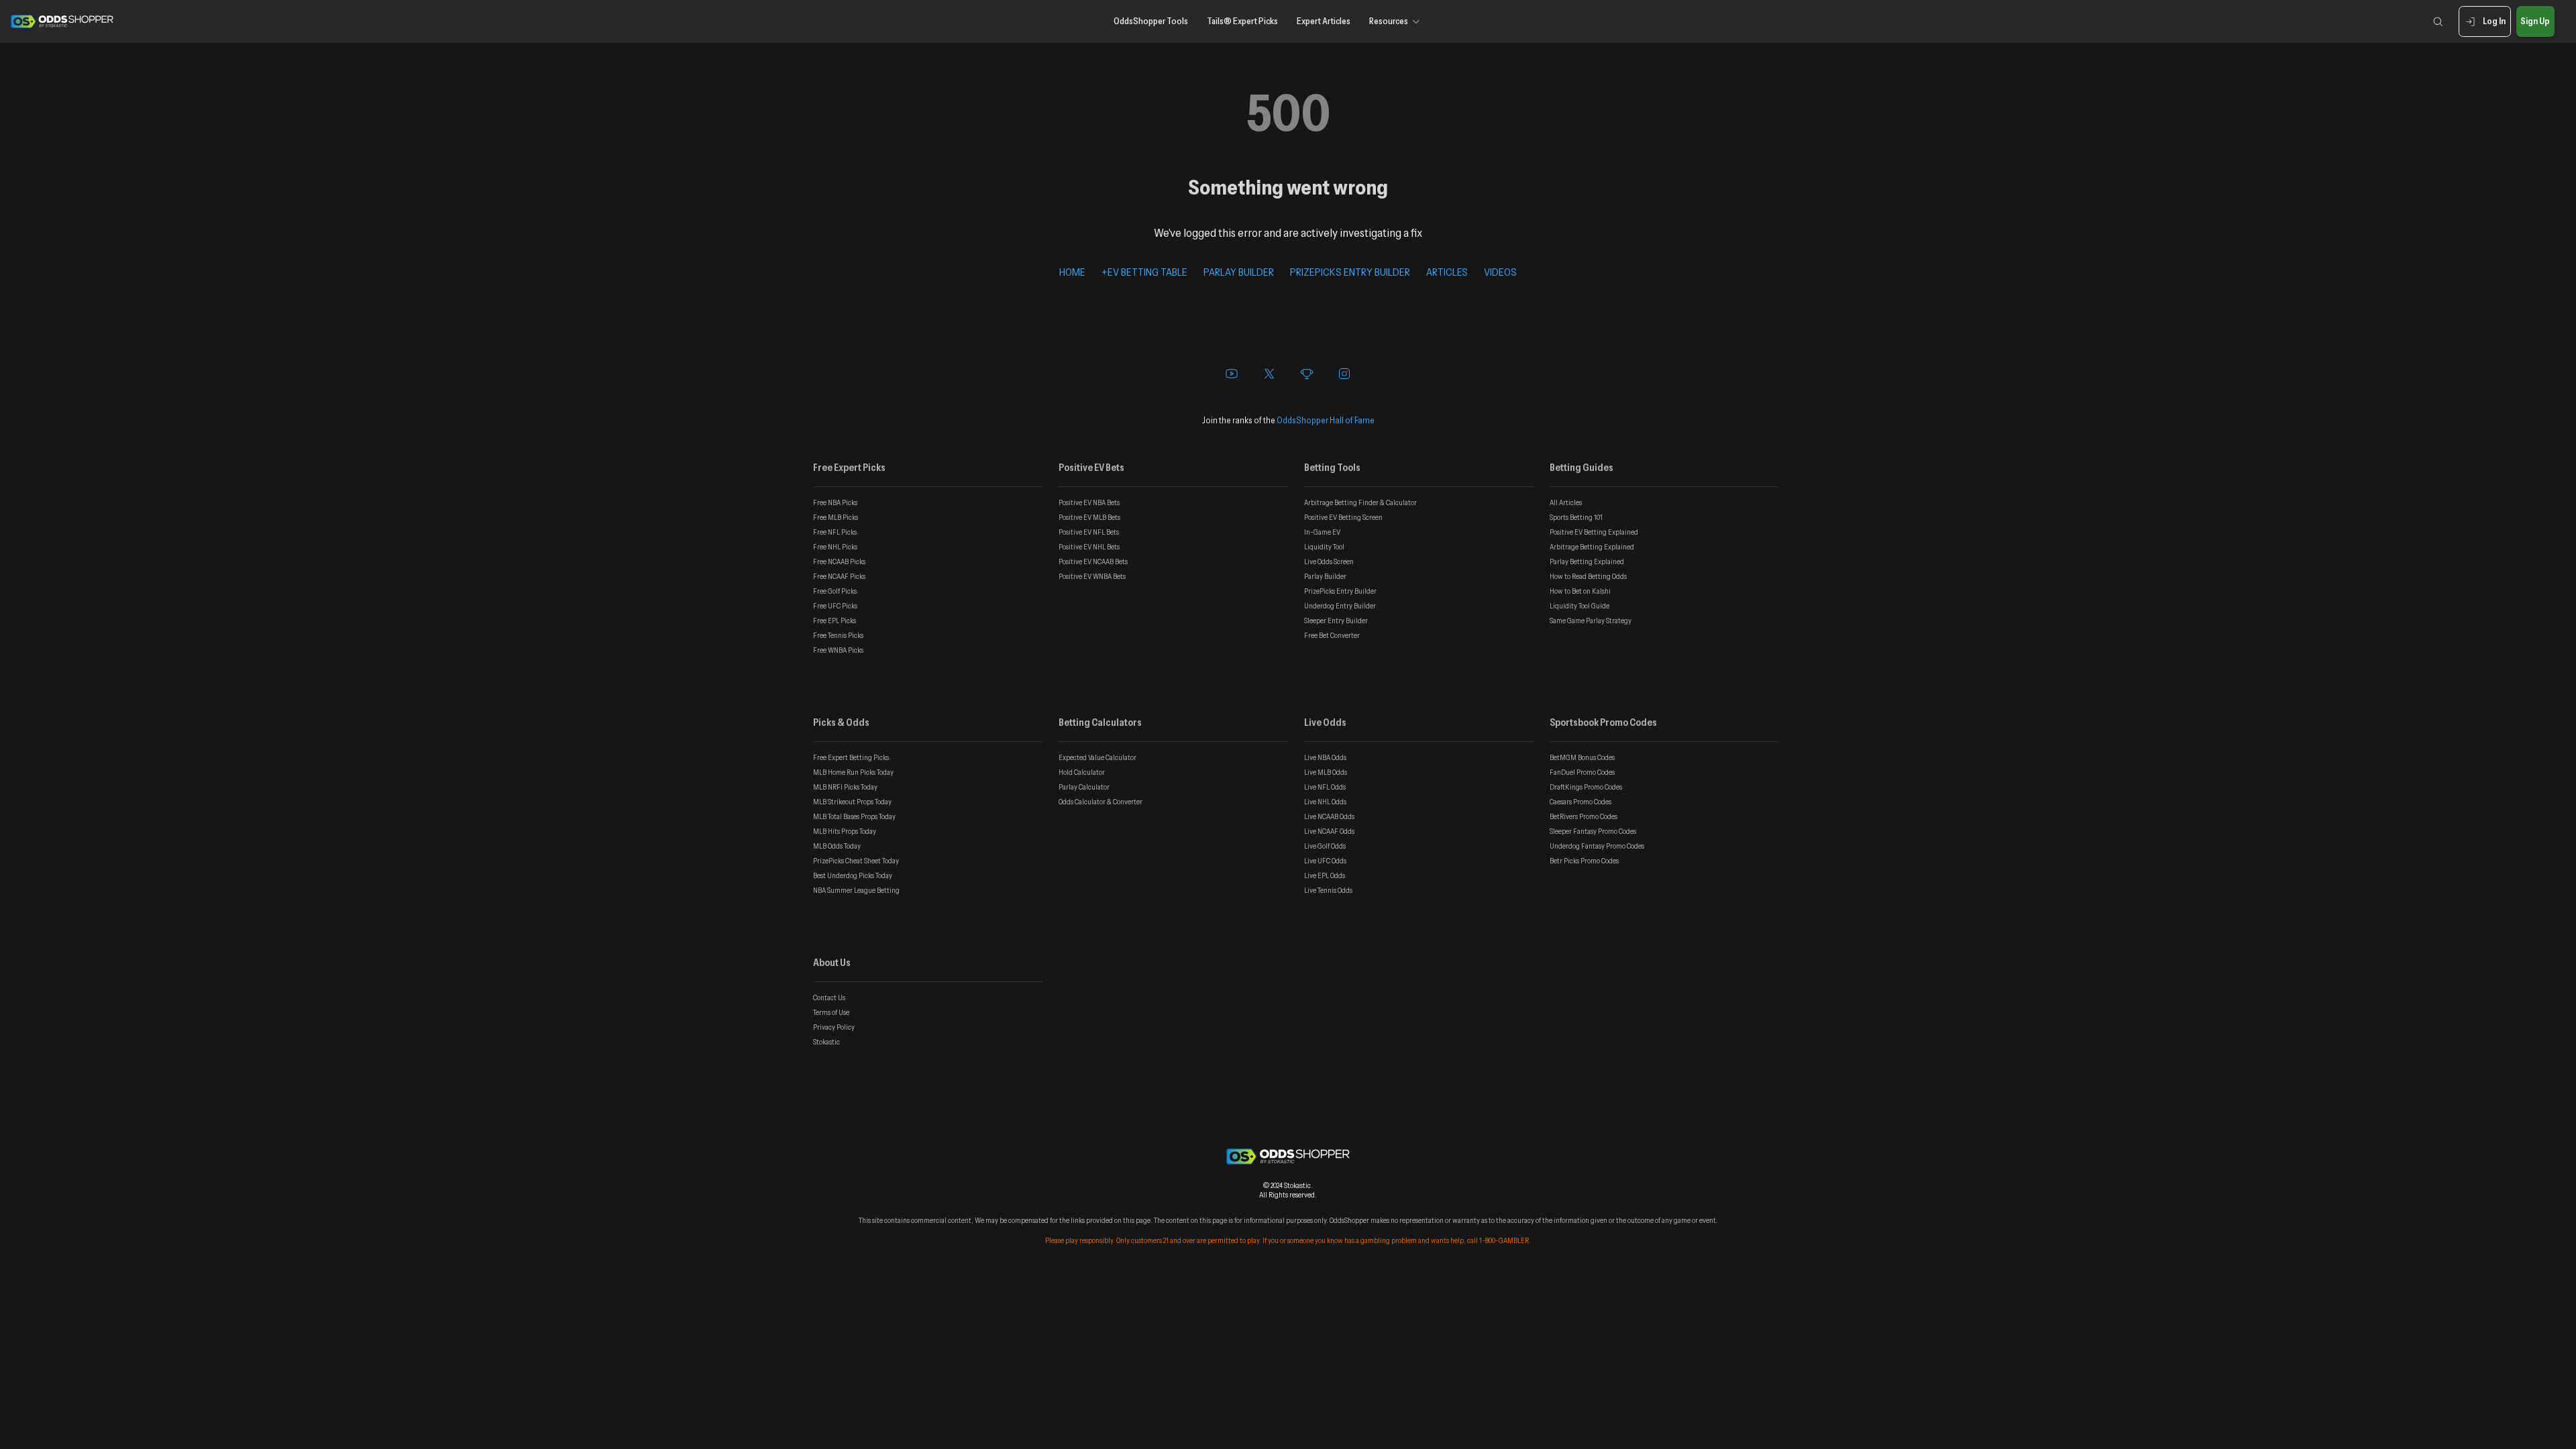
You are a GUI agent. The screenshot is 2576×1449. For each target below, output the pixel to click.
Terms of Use (831, 1012)
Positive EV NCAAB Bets (1093, 561)
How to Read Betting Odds (1588, 576)
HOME (1072, 272)
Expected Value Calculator (1097, 757)
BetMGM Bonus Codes (1582, 757)
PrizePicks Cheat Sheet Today (856, 861)
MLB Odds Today (837, 846)
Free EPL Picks (835, 621)
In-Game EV (1322, 532)
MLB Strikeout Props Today (852, 802)
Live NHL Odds (1325, 802)
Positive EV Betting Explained (1594, 532)
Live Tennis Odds (1328, 890)
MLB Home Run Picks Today (853, 772)
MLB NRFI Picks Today (845, 787)
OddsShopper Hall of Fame (1326, 420)
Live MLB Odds (1326, 772)
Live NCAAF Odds (1329, 831)
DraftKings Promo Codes (1586, 787)
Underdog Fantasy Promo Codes (1597, 846)
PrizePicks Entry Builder (1340, 591)
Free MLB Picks (836, 517)
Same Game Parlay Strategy (1591, 621)
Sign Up (2535, 21)
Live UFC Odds (1325, 861)
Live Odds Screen (1329, 561)
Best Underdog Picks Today (853, 875)
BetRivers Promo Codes (1584, 816)
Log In (2494, 21)
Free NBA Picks (835, 502)
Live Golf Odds (1325, 846)
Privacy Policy (834, 1027)
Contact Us (829, 998)
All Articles (1566, 502)
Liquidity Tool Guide (1579, 606)
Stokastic (826, 1042)
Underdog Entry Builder (1340, 606)
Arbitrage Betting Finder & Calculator (1360, 502)
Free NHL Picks (835, 547)
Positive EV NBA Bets (1089, 502)
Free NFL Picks (835, 532)
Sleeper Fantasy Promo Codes (1593, 831)
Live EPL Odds (1325, 875)
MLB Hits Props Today (845, 831)
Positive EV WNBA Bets (1092, 576)
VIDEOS (1500, 272)
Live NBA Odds (1325, 757)
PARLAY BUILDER (1239, 272)
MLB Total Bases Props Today (854, 816)
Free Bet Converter (1332, 635)
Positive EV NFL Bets (1089, 532)
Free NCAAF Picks (839, 576)
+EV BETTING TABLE (1144, 272)
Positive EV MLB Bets (1089, 517)
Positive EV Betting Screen (1343, 517)
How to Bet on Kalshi (1580, 591)
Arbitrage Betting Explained (1592, 547)
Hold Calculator (1082, 772)
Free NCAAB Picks (839, 561)
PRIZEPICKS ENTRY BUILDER (1350, 272)
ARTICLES (1447, 272)
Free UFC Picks (835, 606)
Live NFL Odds (1325, 787)
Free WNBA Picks (838, 650)
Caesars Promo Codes (1580, 802)
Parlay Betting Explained (1587, 561)
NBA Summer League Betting (856, 890)
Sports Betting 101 (1576, 517)
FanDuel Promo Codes (1582, 772)
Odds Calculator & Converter (1101, 802)
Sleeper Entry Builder (1336, 621)
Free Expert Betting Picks (851, 757)
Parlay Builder (1325, 576)
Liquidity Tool (1324, 547)
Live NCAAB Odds (1329, 816)
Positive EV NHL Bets (1089, 547)
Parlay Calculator (1084, 787)
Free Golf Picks (835, 591)
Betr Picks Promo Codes (1584, 861)
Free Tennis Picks (838, 635)
